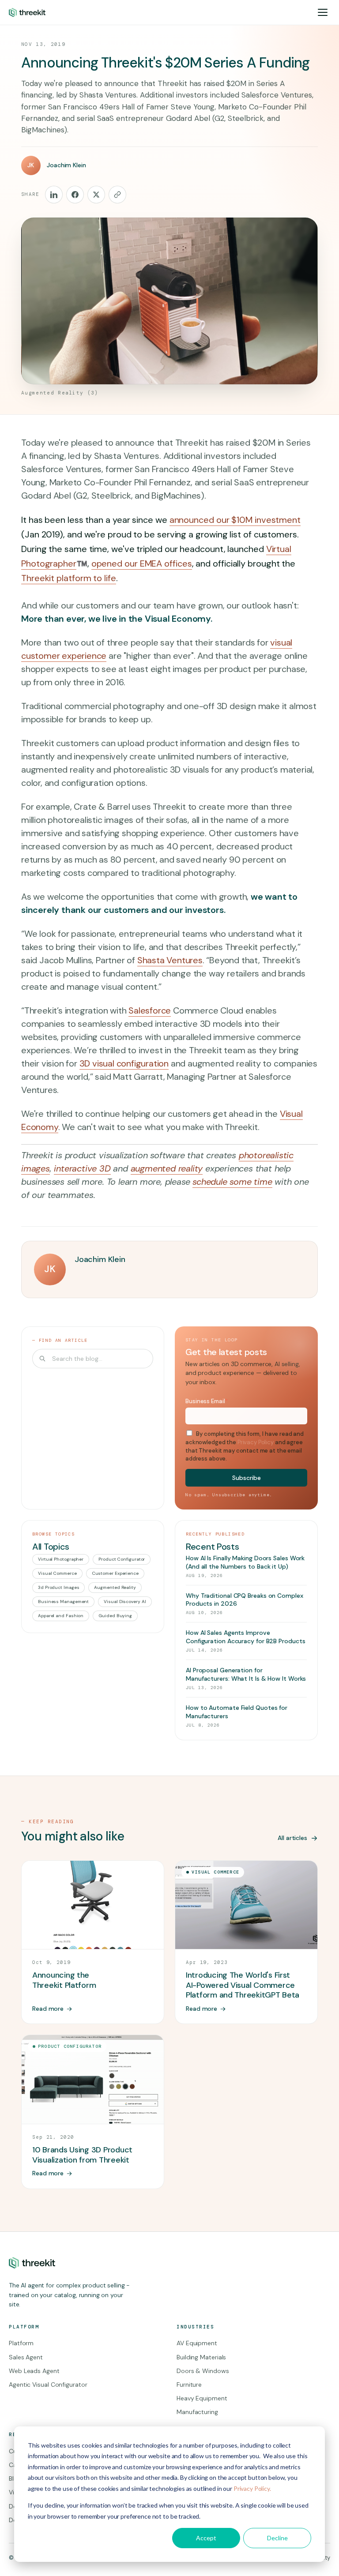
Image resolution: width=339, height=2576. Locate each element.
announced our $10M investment (235, 520)
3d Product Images (58, 1587)
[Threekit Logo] (27, 12)
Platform (21, 2343)
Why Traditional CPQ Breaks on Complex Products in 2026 (245, 1600)
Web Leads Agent (34, 2371)
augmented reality (167, 1168)
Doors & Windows (203, 2371)
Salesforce (150, 1010)
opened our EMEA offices (142, 563)
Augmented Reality (115, 1587)
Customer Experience (115, 1573)
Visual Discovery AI (125, 1602)
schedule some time (232, 1182)
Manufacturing (197, 2412)
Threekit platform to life (69, 578)
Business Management (63, 1602)
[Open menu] (323, 12)
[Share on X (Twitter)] (96, 195)
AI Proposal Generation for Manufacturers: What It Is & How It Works (246, 1674)
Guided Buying (115, 1616)
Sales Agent (26, 2357)
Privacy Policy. (252, 2488)
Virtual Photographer (61, 1559)
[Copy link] (117, 195)
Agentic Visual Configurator (48, 2384)
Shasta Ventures (170, 960)
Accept (206, 2538)
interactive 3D (82, 1168)
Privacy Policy (256, 1442)
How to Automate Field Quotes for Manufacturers (237, 1712)
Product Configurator (122, 1559)
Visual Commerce (57, 1573)
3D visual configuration (124, 1063)
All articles (292, 1838)
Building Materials (201, 2357)
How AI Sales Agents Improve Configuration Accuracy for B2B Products (246, 1637)
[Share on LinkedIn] (54, 195)
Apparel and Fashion (61, 1616)
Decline (277, 2538)
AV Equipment (197, 2343)
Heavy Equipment (202, 2398)
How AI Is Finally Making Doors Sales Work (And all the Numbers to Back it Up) (245, 1562)
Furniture (189, 2384)
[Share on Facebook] (75, 195)
